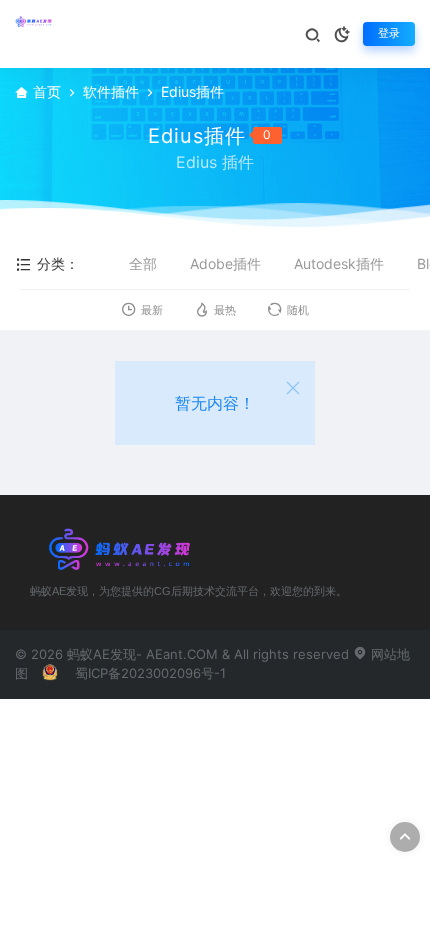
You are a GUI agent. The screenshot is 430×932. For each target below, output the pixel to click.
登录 (389, 33)
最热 (225, 310)
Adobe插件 (225, 263)
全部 (143, 263)
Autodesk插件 (339, 263)
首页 (47, 91)
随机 (298, 310)
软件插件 (111, 91)
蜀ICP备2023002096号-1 (150, 673)
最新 (152, 310)
